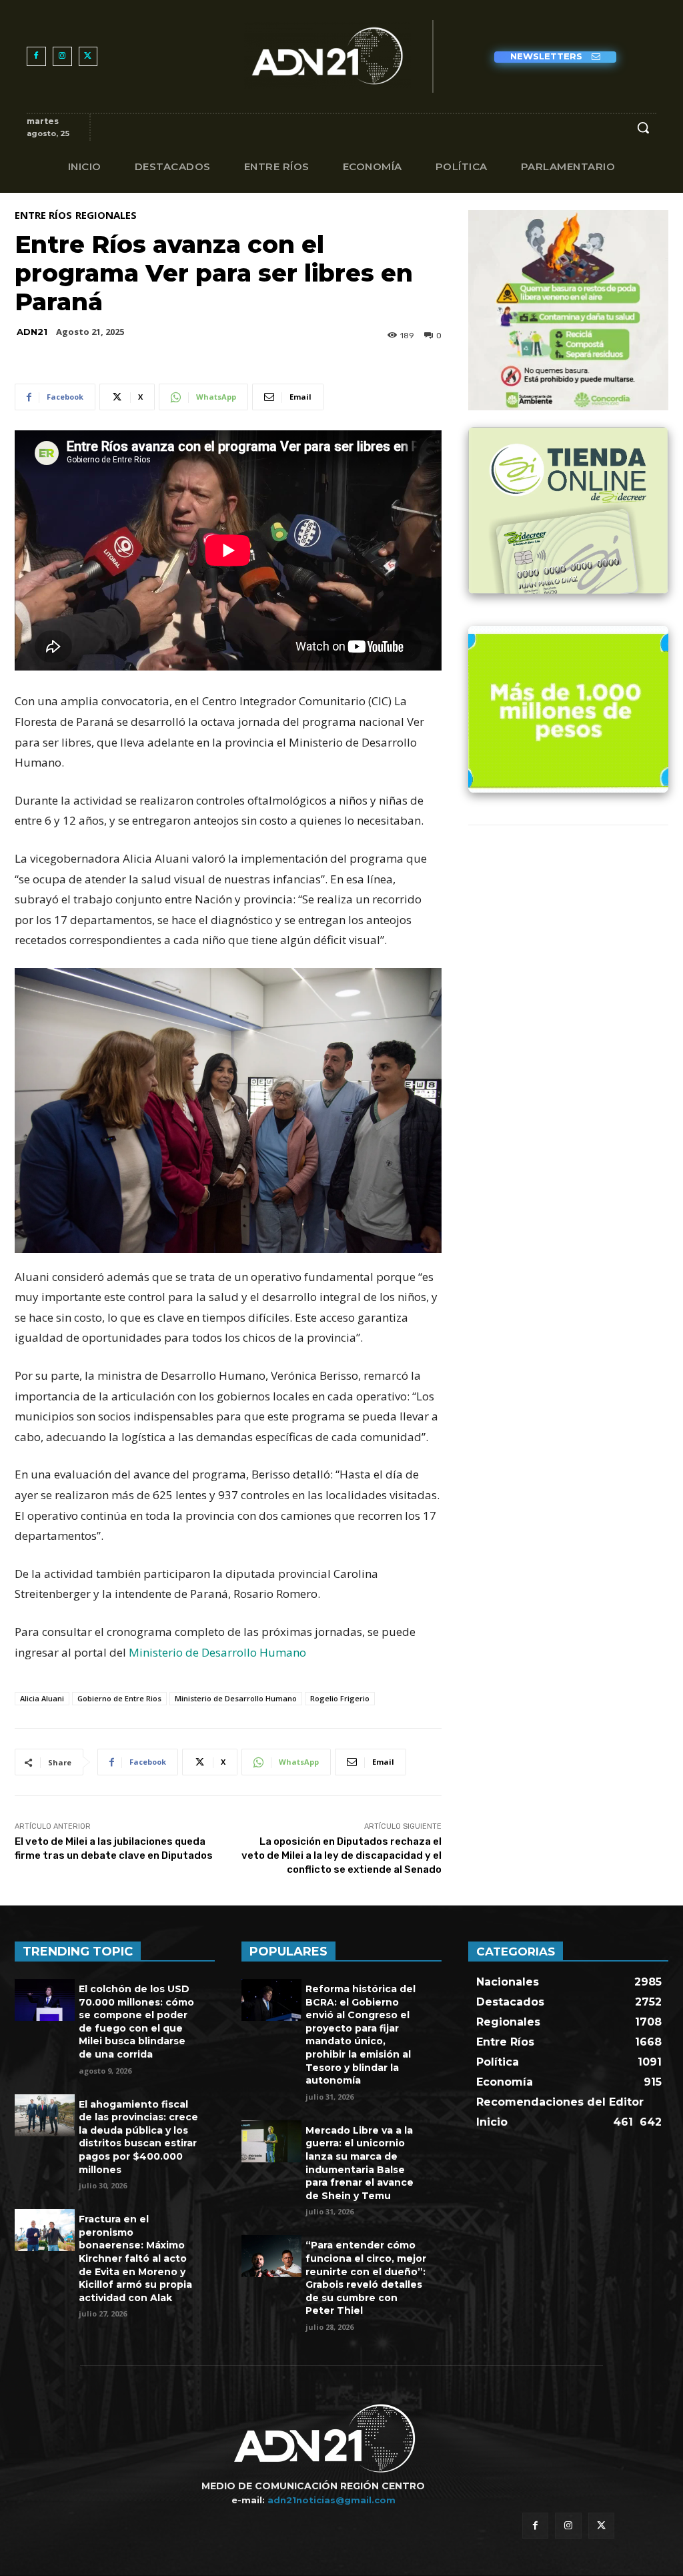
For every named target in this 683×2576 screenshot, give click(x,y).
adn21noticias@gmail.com (331, 2500)
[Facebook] (36, 56)
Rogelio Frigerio (340, 1698)
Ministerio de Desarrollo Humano (217, 1652)
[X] (88, 56)
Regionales (106, 215)
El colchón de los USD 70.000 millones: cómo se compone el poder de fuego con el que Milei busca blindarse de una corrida (136, 2022)
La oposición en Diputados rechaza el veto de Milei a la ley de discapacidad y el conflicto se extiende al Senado (341, 1855)
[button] (643, 127)
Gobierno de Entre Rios (119, 1698)
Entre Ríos (43, 215)
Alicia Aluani (42, 1698)
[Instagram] (62, 56)
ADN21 (32, 332)
